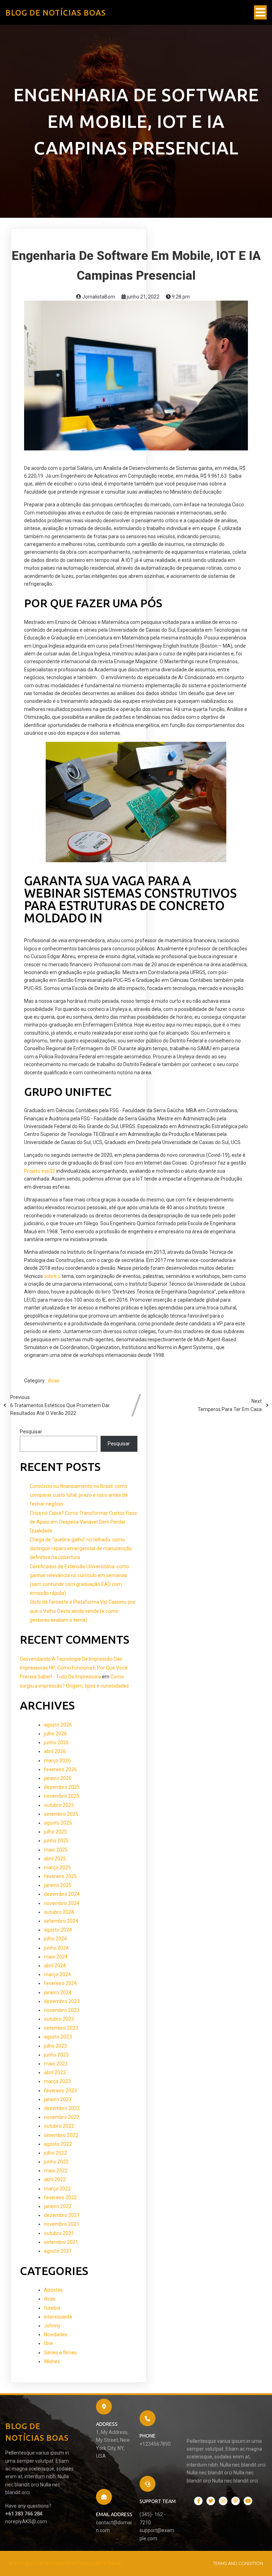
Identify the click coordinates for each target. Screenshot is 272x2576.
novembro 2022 (62, 2117)
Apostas (53, 2290)
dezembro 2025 (62, 1787)
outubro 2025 (59, 1805)
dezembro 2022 (62, 2108)
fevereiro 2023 (60, 2091)
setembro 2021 (61, 2242)
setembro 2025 (61, 1814)
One (49, 2343)
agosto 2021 (58, 2251)
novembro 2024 (62, 1903)
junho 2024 (56, 1948)
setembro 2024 (61, 1921)
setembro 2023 (61, 2028)
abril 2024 (55, 1966)
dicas (54, 1381)
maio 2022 (56, 2171)
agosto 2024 (58, 1930)
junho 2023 (56, 2055)
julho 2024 (55, 1939)
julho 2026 (55, 1734)
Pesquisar (31, 1432)
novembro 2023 (62, 2010)
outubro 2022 (59, 2126)
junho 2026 (56, 1742)
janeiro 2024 (58, 1992)
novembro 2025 (62, 1796)
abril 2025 (55, 1859)
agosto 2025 (58, 1823)
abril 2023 (55, 2072)
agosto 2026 (58, 1725)
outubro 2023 (59, 2019)
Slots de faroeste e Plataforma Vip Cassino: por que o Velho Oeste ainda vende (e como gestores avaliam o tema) (83, 1611)
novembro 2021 (62, 2224)
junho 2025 (56, 1841)
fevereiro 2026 (60, 1769)
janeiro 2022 (58, 2206)
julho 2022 (55, 2153)
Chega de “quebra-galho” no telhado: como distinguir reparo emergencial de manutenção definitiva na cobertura (81, 1548)
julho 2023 (55, 2046)
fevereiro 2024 (60, 1983)
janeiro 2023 (58, 2099)
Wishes (52, 2361)
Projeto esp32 (40, 1171)
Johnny (52, 2326)
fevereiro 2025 (60, 1876)
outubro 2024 (59, 1912)
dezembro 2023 (62, 2001)
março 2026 (57, 1761)
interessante (58, 2317)
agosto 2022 (58, 2144)
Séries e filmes (60, 2353)
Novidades (56, 2335)
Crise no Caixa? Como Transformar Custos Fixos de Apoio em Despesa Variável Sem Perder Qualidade (83, 1522)
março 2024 (57, 1974)
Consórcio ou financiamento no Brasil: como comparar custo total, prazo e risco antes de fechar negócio (79, 1495)
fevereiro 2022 (60, 2197)
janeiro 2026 (58, 1778)
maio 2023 (56, 2064)
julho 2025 (55, 1832)
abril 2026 (55, 1751)
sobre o (52, 1276)
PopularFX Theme (101, 2563)
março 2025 (57, 1867)
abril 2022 (55, 2179)
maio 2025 (56, 1850)
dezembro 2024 (62, 1894)
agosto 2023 (58, 2037)
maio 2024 (56, 1957)
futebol (52, 2308)
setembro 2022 (61, 2135)
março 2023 (57, 2081)
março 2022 (57, 2189)
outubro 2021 (59, 2233)
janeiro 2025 (58, 1885)
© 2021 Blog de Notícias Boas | (45, 2563)
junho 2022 (56, 2162)
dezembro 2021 (62, 2215)
